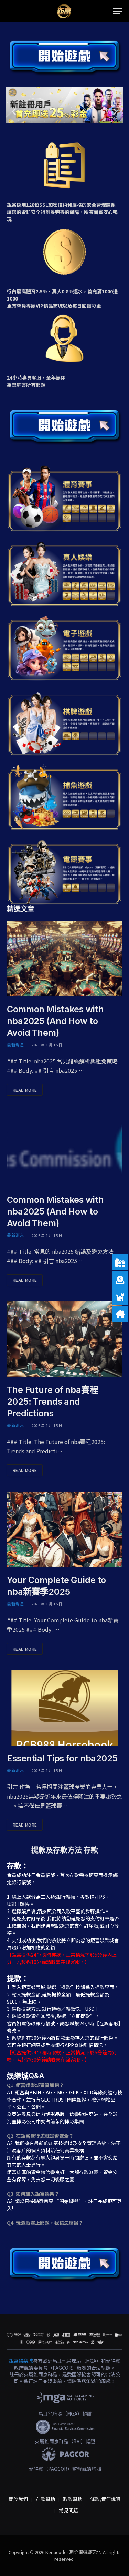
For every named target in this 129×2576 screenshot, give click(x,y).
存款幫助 (45, 2499)
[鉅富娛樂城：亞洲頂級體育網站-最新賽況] (64, 11)
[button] (14, 112)
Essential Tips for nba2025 (62, 1758)
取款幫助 (73, 2499)
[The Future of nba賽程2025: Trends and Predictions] (64, 1339)
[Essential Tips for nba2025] (64, 1708)
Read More (25, 1090)
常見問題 (68, 2510)
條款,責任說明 (105, 2499)
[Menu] (118, 11)
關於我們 (18, 2499)
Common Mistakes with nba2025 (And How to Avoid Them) (55, 1021)
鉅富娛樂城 (21, 2361)
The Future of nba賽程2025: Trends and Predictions (53, 1402)
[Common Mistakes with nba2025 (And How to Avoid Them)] (64, 959)
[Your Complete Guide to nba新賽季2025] (64, 1529)
